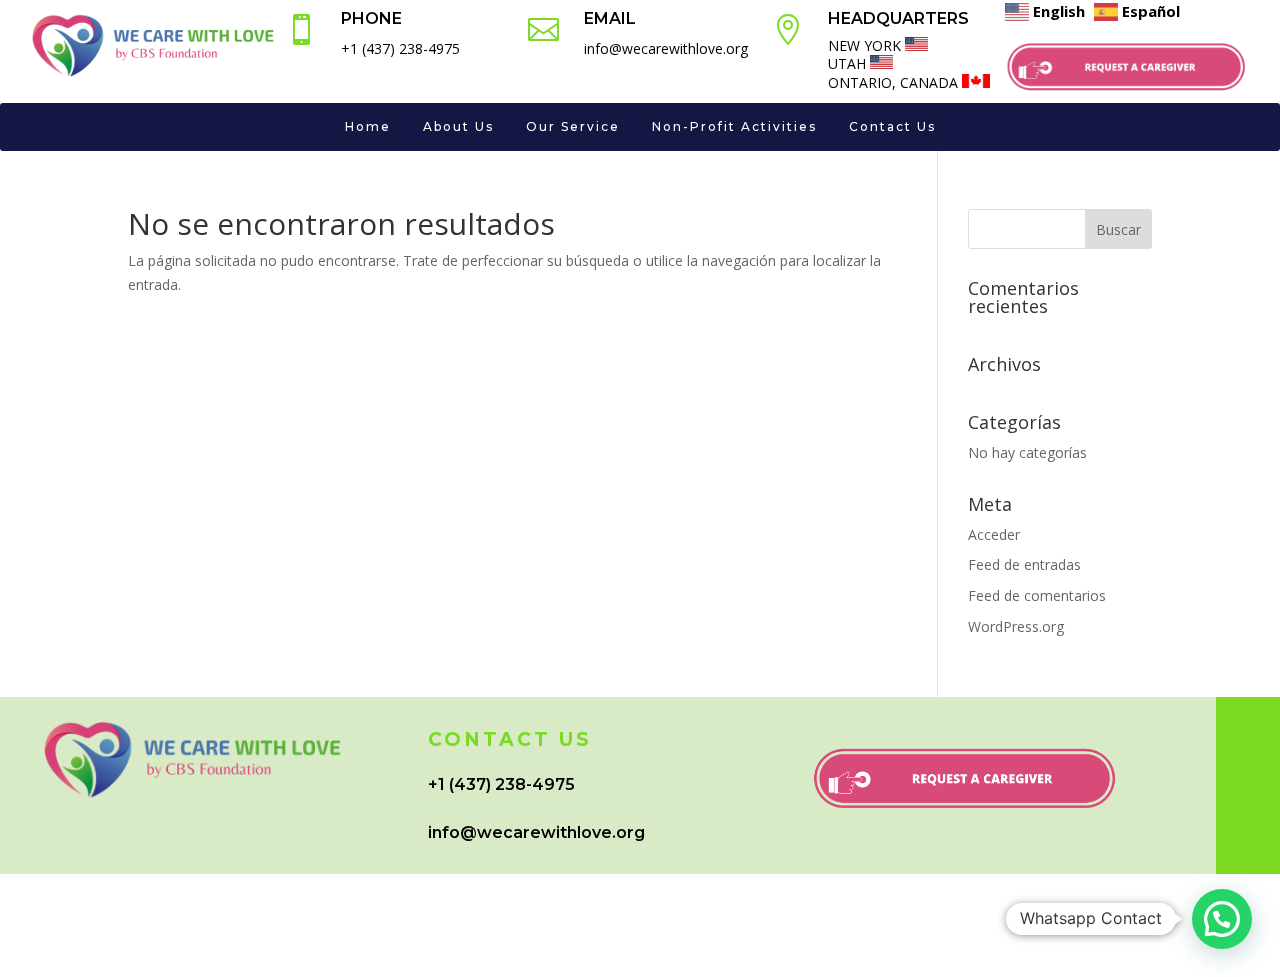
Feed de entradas (1024, 564)
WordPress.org (1016, 626)
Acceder (994, 534)
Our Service (573, 126)
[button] (1222, 919)
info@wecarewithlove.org (536, 832)
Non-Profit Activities (734, 126)
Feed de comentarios (1037, 595)
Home (368, 126)
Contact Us (892, 126)
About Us (458, 126)
